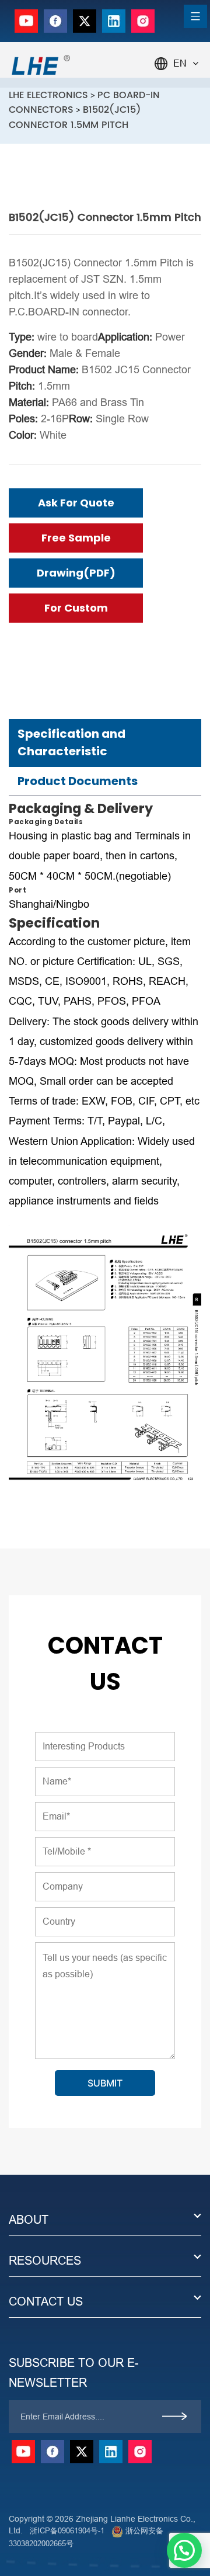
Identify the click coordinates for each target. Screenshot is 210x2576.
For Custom (76, 608)
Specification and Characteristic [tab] (71, 742)
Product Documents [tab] (78, 781)
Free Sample (76, 538)
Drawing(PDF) (76, 573)
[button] (184, 2550)
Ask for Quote (76, 503)
